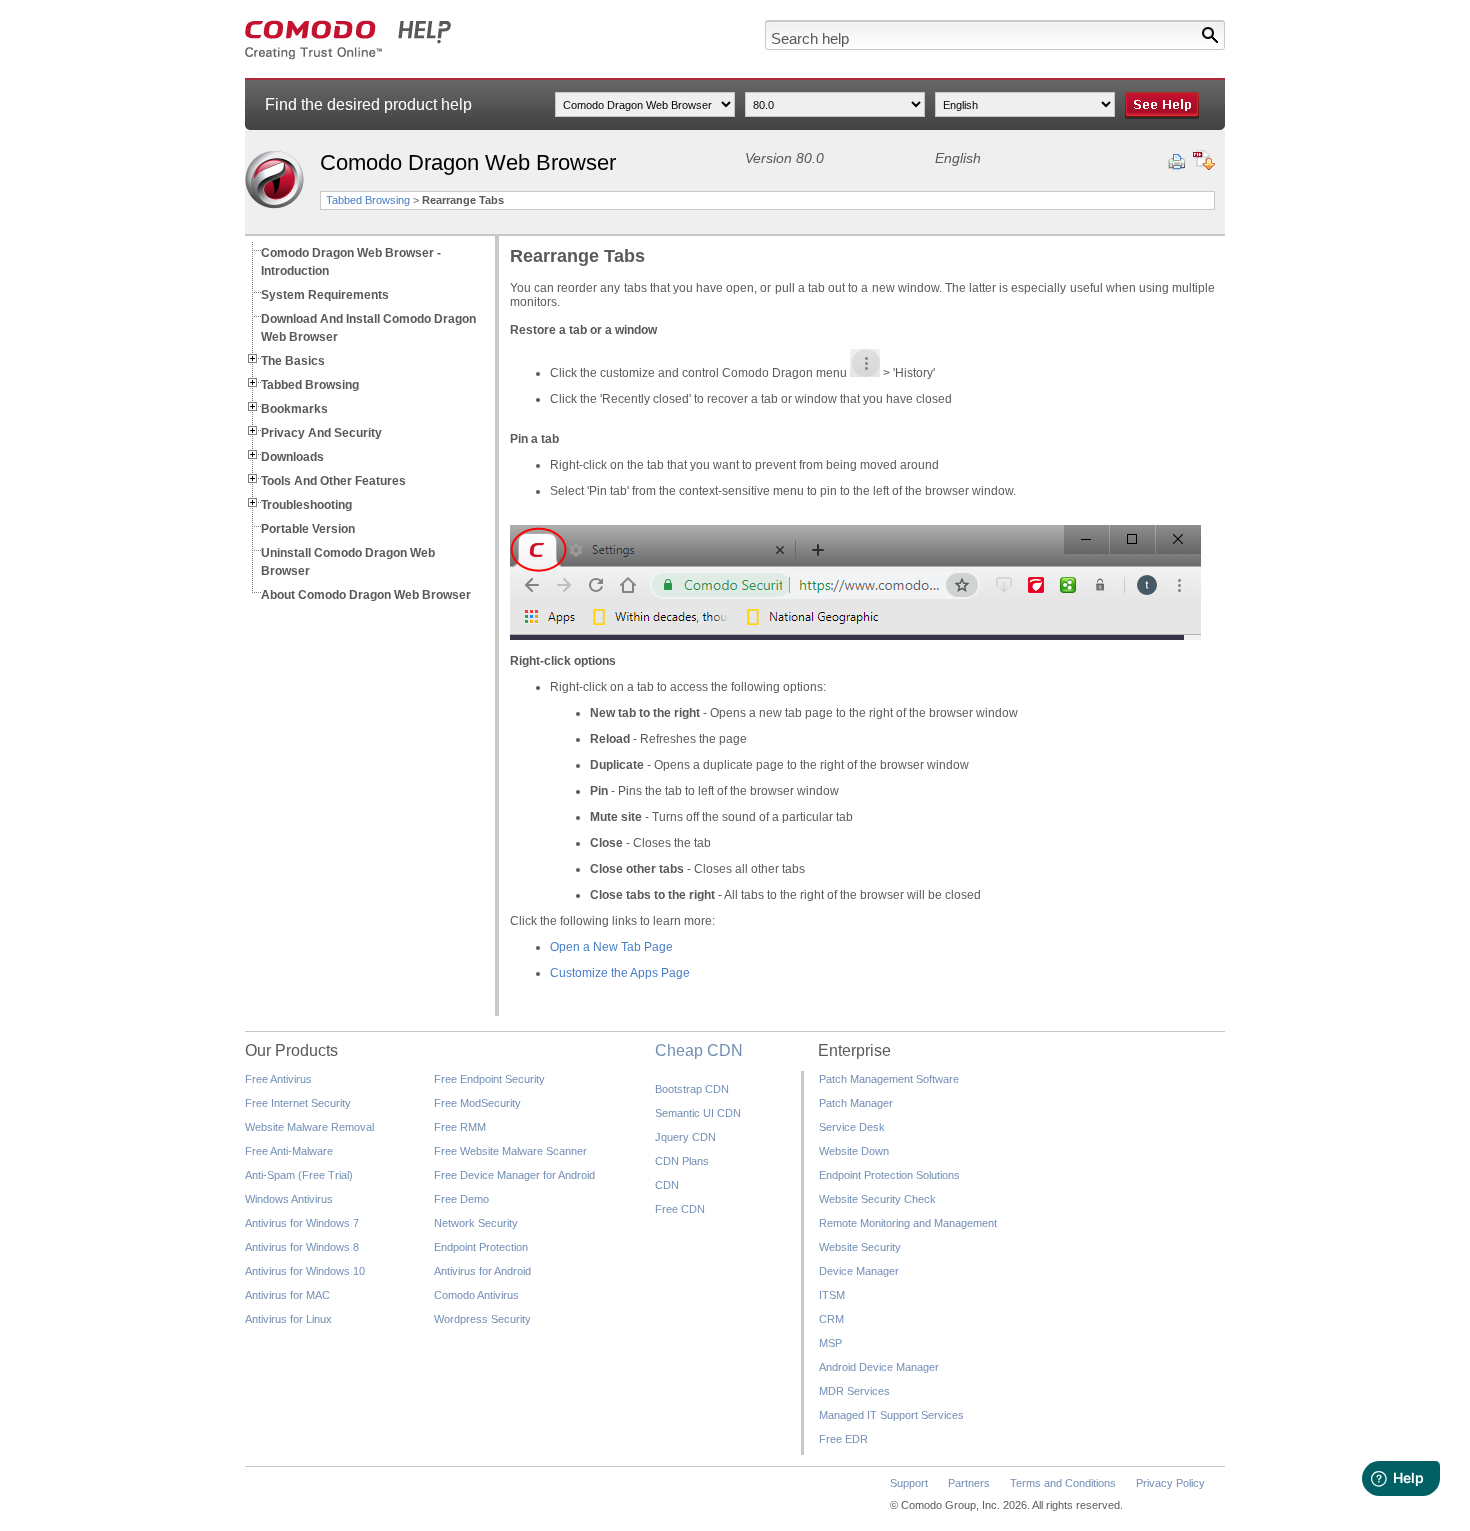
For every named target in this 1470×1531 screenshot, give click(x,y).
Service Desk (852, 1127)
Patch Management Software (889, 1079)
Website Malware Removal (309, 1127)
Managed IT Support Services (891, 1415)
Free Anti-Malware (289, 1151)
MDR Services (854, 1391)
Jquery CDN (685, 1137)
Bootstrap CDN (692, 1089)
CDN (667, 1185)
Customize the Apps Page (620, 973)
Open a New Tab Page (611, 947)
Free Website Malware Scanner (510, 1151)
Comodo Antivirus (476, 1295)
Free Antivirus (278, 1079)
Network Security (476, 1223)
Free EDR (843, 1439)
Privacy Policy (1170, 1483)
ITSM (832, 1295)
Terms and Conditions (1063, 1483)
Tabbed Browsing (368, 200)
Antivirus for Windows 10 (305, 1271)
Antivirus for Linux (288, 1319)
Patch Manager (856, 1103)
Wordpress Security (482, 1319)
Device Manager (859, 1271)
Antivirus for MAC (287, 1295)
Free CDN (680, 1209)
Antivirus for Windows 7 (302, 1223)
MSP (830, 1343)
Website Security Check (877, 1199)
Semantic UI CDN (698, 1113)
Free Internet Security (298, 1103)
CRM (831, 1319)
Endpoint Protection (481, 1247)
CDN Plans (682, 1161)
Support (909, 1483)
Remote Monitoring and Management (908, 1223)
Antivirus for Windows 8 (302, 1247)
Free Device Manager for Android (514, 1175)
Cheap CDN (699, 1050)
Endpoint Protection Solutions (889, 1175)
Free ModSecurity (477, 1103)
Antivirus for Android (482, 1271)
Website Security (860, 1247)
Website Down (854, 1151)
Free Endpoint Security (489, 1079)
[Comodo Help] (348, 56)
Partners (969, 1483)
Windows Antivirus (289, 1199)
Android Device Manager (879, 1367)
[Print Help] (1176, 162)
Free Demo (461, 1199)
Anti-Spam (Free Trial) (299, 1175)
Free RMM (460, 1127)
